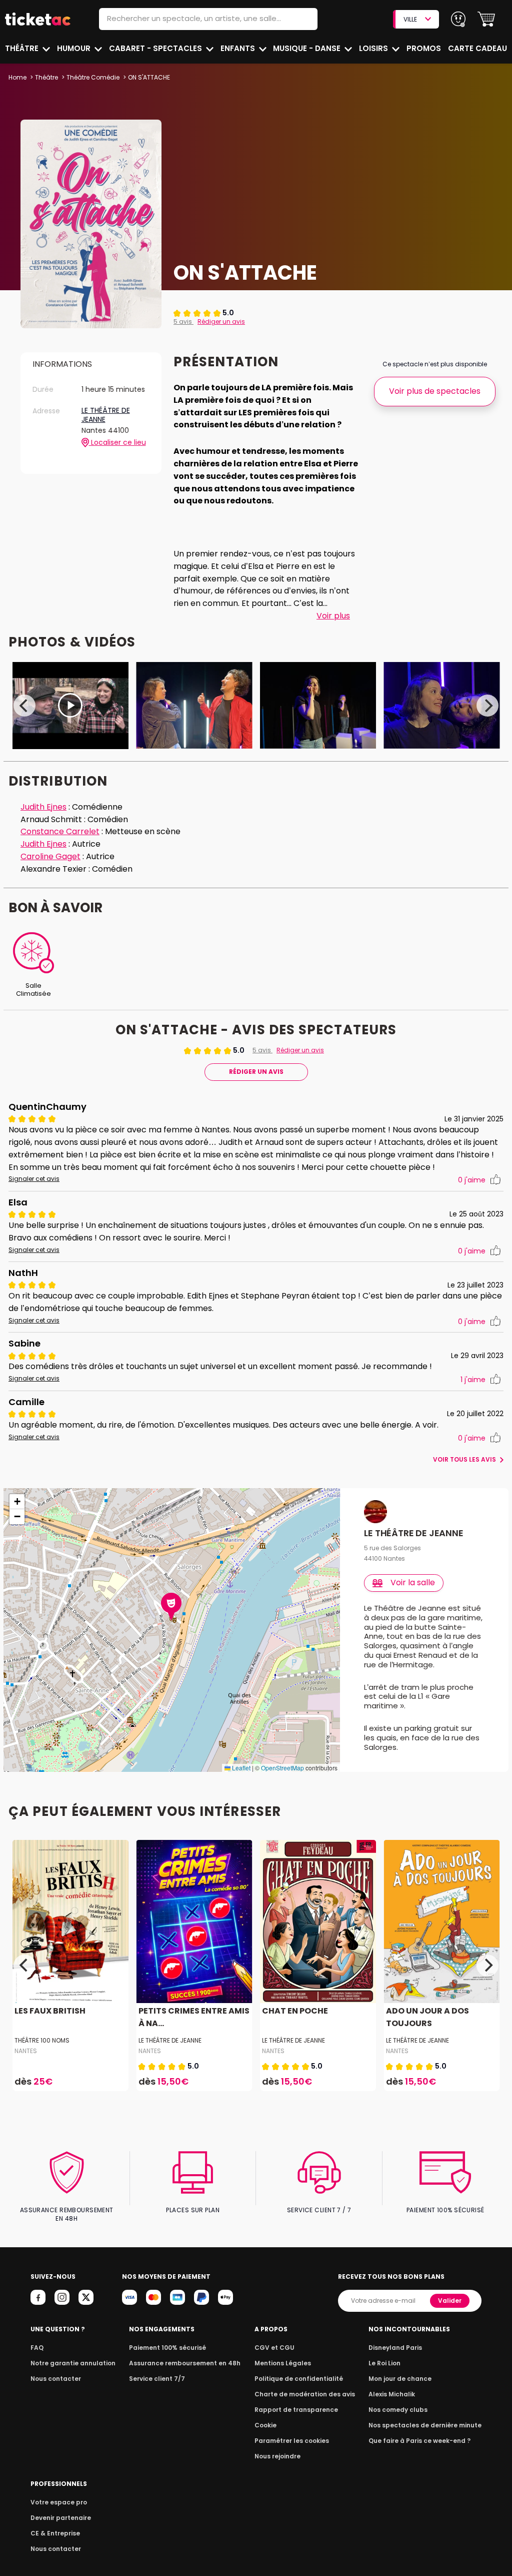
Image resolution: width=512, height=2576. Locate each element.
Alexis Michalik (392, 2394)
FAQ (37, 2348)
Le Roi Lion (384, 2363)
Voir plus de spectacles (435, 391)
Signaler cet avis (34, 1179)
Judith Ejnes (43, 807)
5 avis (183, 321)
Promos (424, 48)
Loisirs (374, 48)
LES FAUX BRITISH (50, 2011)
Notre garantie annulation (73, 2363)
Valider (450, 2301)
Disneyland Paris (395, 2348)
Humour (75, 48)
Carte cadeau (477, 48)
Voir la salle (413, 1582)
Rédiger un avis (221, 321)
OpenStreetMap (282, 1768)
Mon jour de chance (400, 2379)
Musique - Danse (308, 48)
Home (17, 77)
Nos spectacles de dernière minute (425, 2425)
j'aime (472, 1180)
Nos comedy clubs (398, 2410)
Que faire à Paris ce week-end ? (419, 2441)
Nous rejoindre (277, 2456)
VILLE (410, 19)
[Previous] (24, 706)
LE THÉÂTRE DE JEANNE (106, 415)
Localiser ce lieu (117, 443)
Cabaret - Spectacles (156, 48)
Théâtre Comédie (93, 77)
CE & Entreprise (55, 2533)
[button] (486, 19)
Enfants (239, 48)
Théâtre (23, 48)
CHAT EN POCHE (295, 2011)
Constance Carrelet (60, 831)
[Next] (487, 706)
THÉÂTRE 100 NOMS (42, 2040)
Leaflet (240, 1768)
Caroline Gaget (50, 856)
